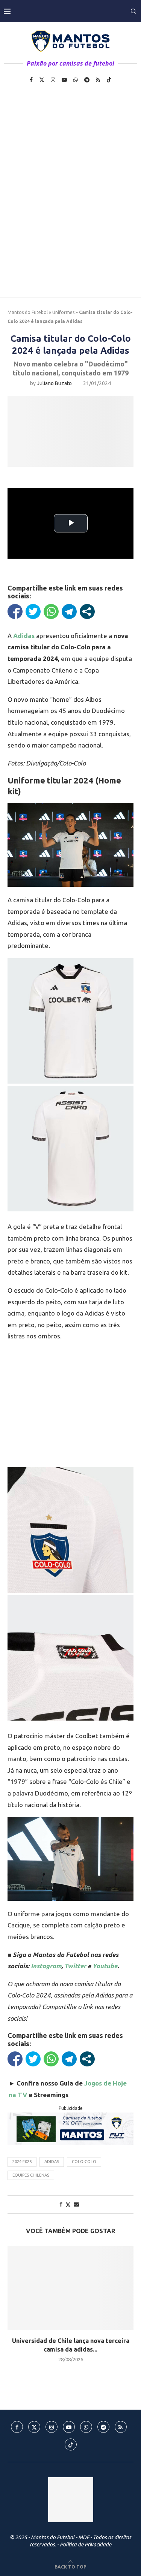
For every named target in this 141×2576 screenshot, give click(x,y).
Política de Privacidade (86, 2545)
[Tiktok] (109, 80)
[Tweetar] (33, 611)
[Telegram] (87, 80)
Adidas (52, 2162)
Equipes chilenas (31, 2175)
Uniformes (63, 312)
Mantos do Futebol (28, 312)
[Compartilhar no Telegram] (69, 611)
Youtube (105, 1966)
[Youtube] (64, 80)
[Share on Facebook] (61, 2204)
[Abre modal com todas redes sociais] (87, 611)
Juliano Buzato (54, 383)
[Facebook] (31, 80)
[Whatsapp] (76, 80)
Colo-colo (84, 2162)
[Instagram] (53, 80)
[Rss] (98, 80)
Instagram (46, 1966)
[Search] (133, 11)
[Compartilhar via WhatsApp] (51, 611)
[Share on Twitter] (68, 2204)
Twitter (75, 1966)
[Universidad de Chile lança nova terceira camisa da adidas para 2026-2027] (70, 2288)
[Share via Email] (76, 2204)
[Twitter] (42, 80)
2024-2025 (22, 2162)
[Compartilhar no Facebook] (15, 611)
